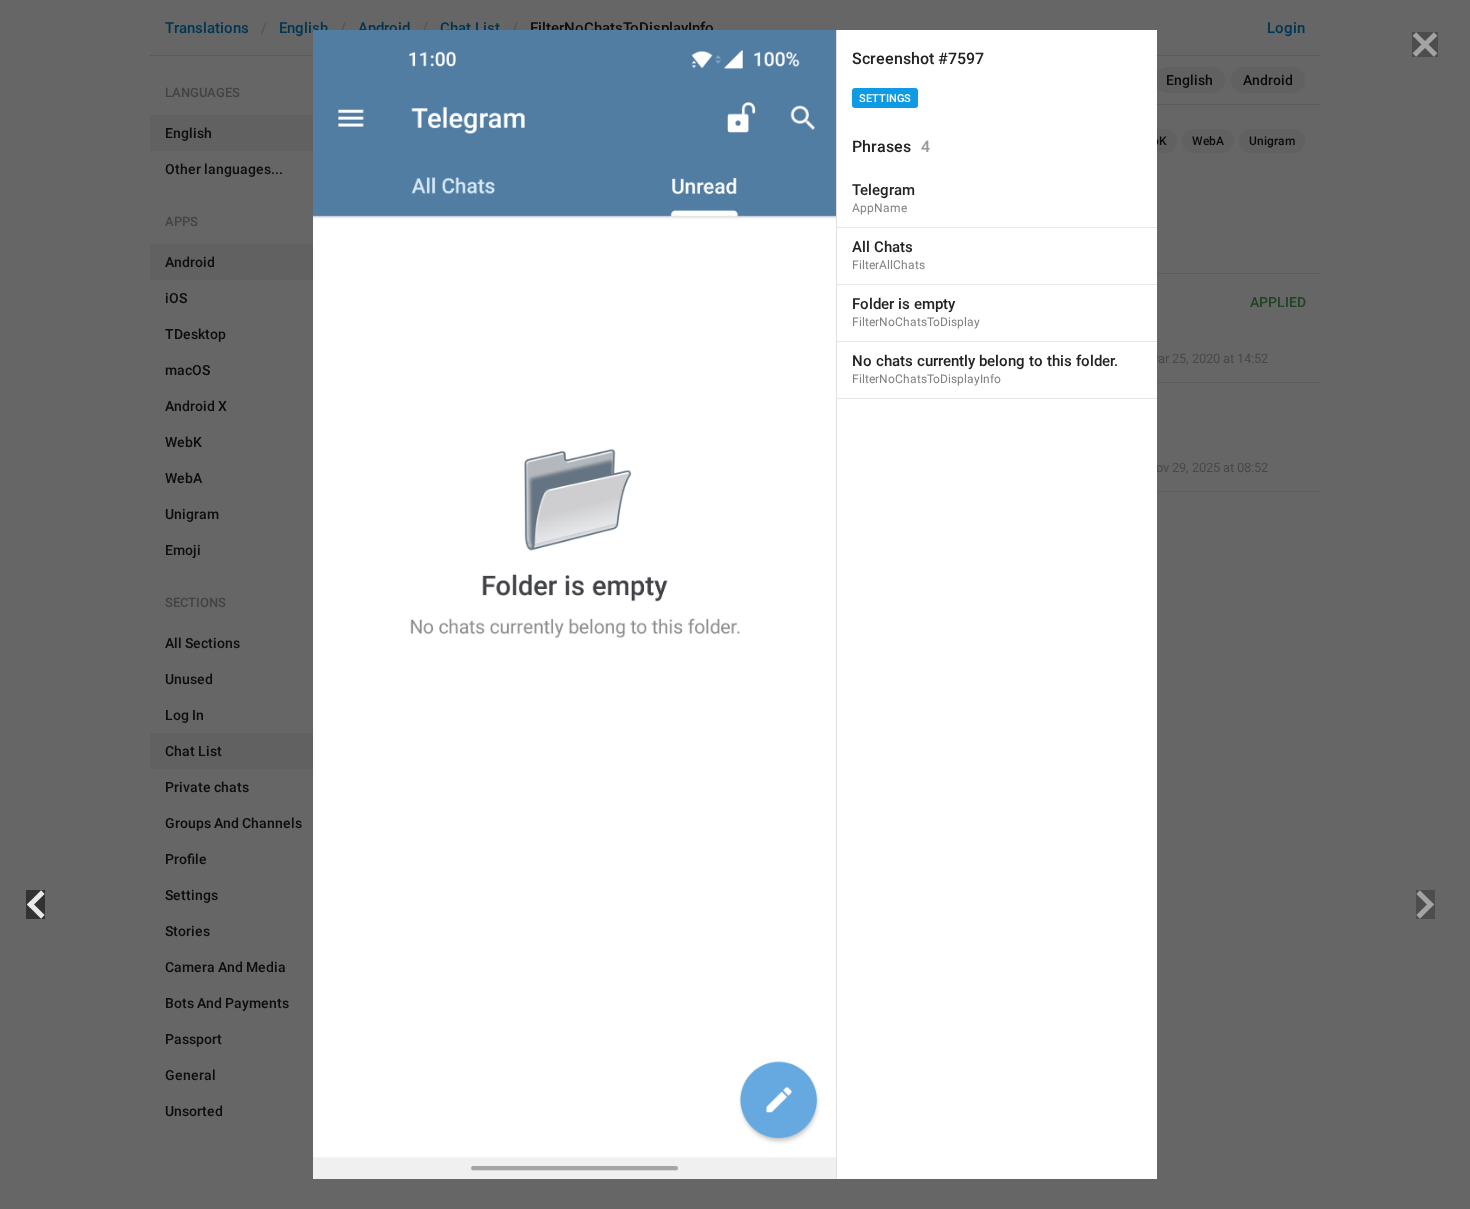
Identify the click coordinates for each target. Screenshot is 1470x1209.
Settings (885, 98)
